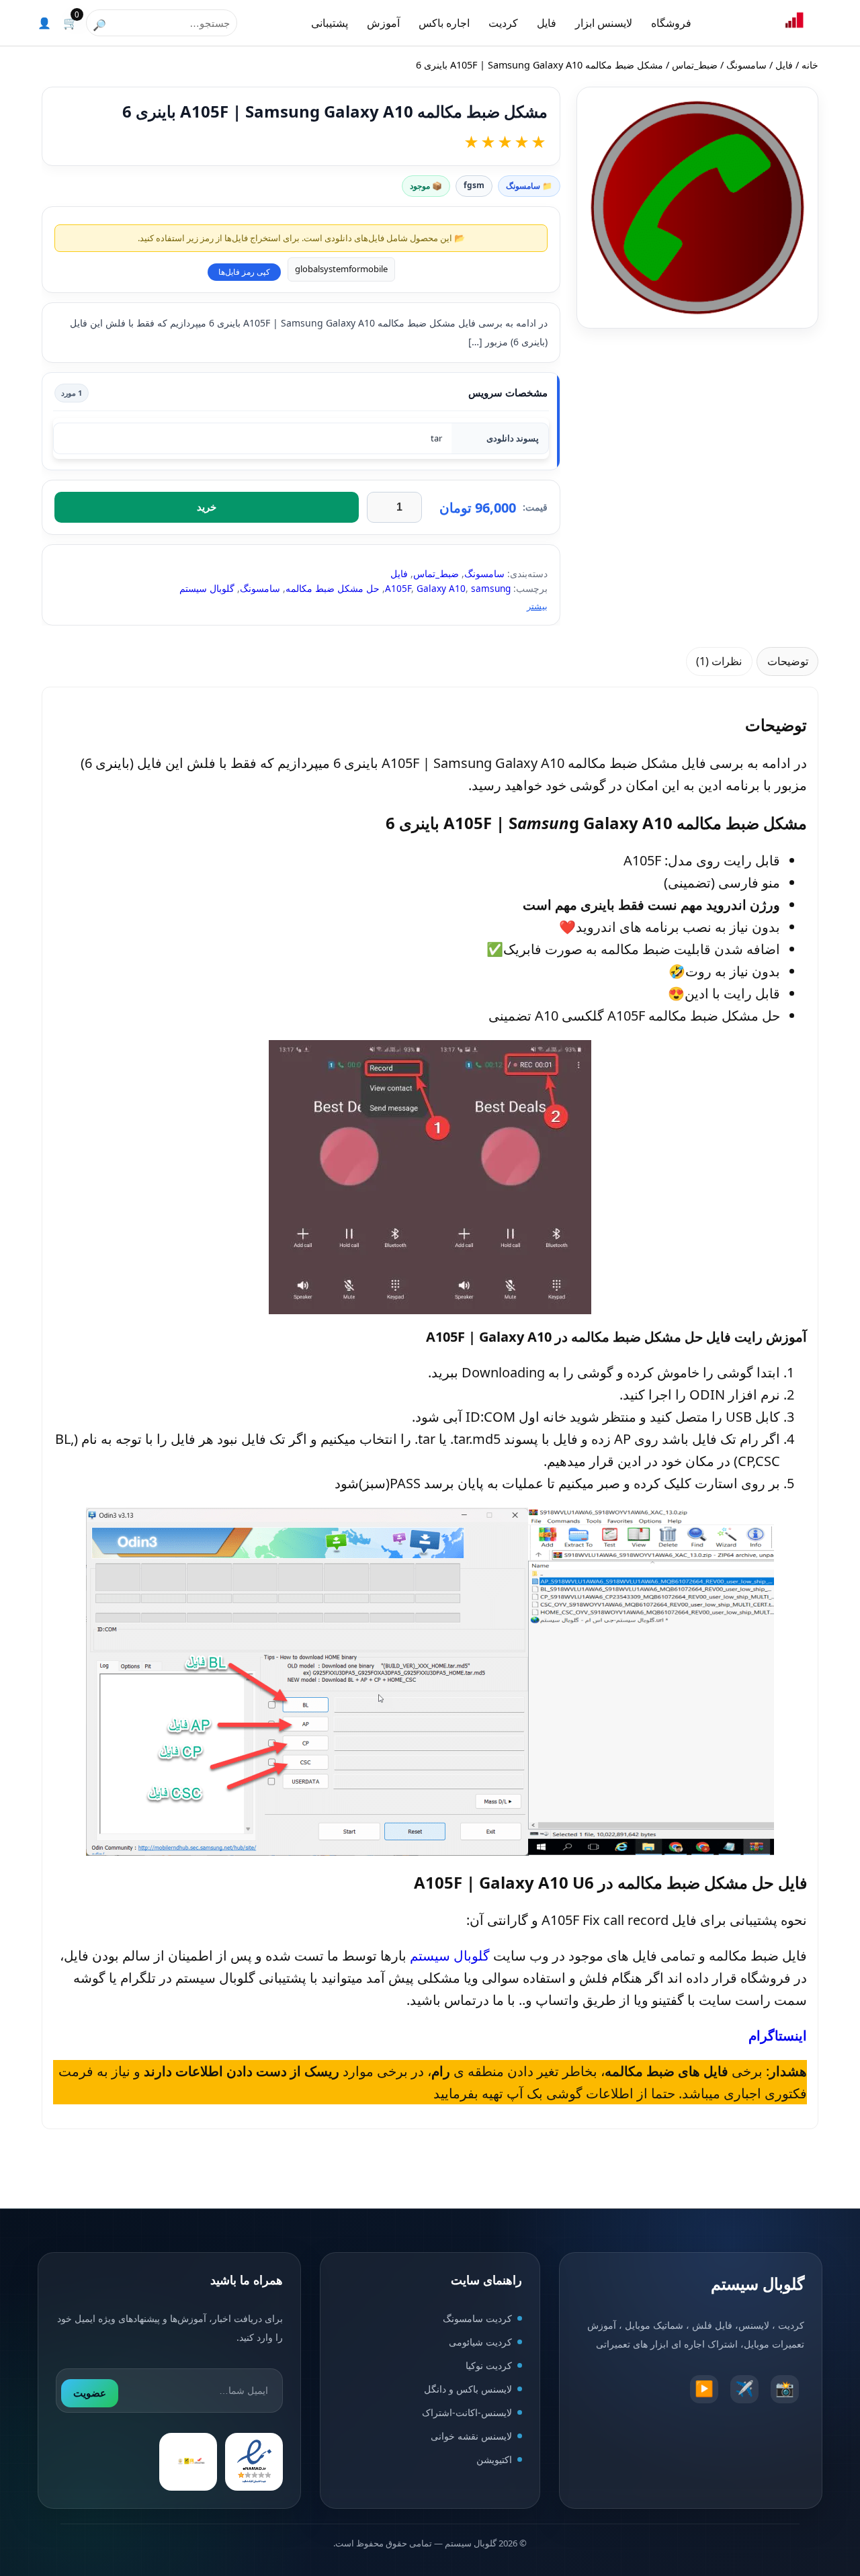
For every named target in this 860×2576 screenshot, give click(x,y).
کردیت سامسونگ (477, 2318)
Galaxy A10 (441, 588)
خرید (207, 507)
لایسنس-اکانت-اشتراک (467, 2412)
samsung (491, 588)
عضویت (90, 2393)
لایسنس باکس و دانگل (468, 2389)
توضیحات (788, 661)
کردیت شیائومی (480, 2342)
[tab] (787, 661)
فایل (547, 23)
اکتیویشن (494, 2459)
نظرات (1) (719, 661)
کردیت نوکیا (489, 2365)
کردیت (503, 23)
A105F (398, 588)
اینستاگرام (778, 2035)
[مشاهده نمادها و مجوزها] (188, 2462)
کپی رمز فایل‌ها (244, 272)
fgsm (474, 185)
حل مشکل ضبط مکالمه (333, 588)
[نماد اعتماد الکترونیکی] (254, 2462)
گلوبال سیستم (207, 588)
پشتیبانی (330, 23)
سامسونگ (746, 65)
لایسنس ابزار (604, 23)
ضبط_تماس (695, 65)
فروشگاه (671, 23)
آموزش (383, 23)
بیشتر (537, 606)
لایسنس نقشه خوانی (471, 2436)
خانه (810, 65)
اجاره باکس (444, 23)
